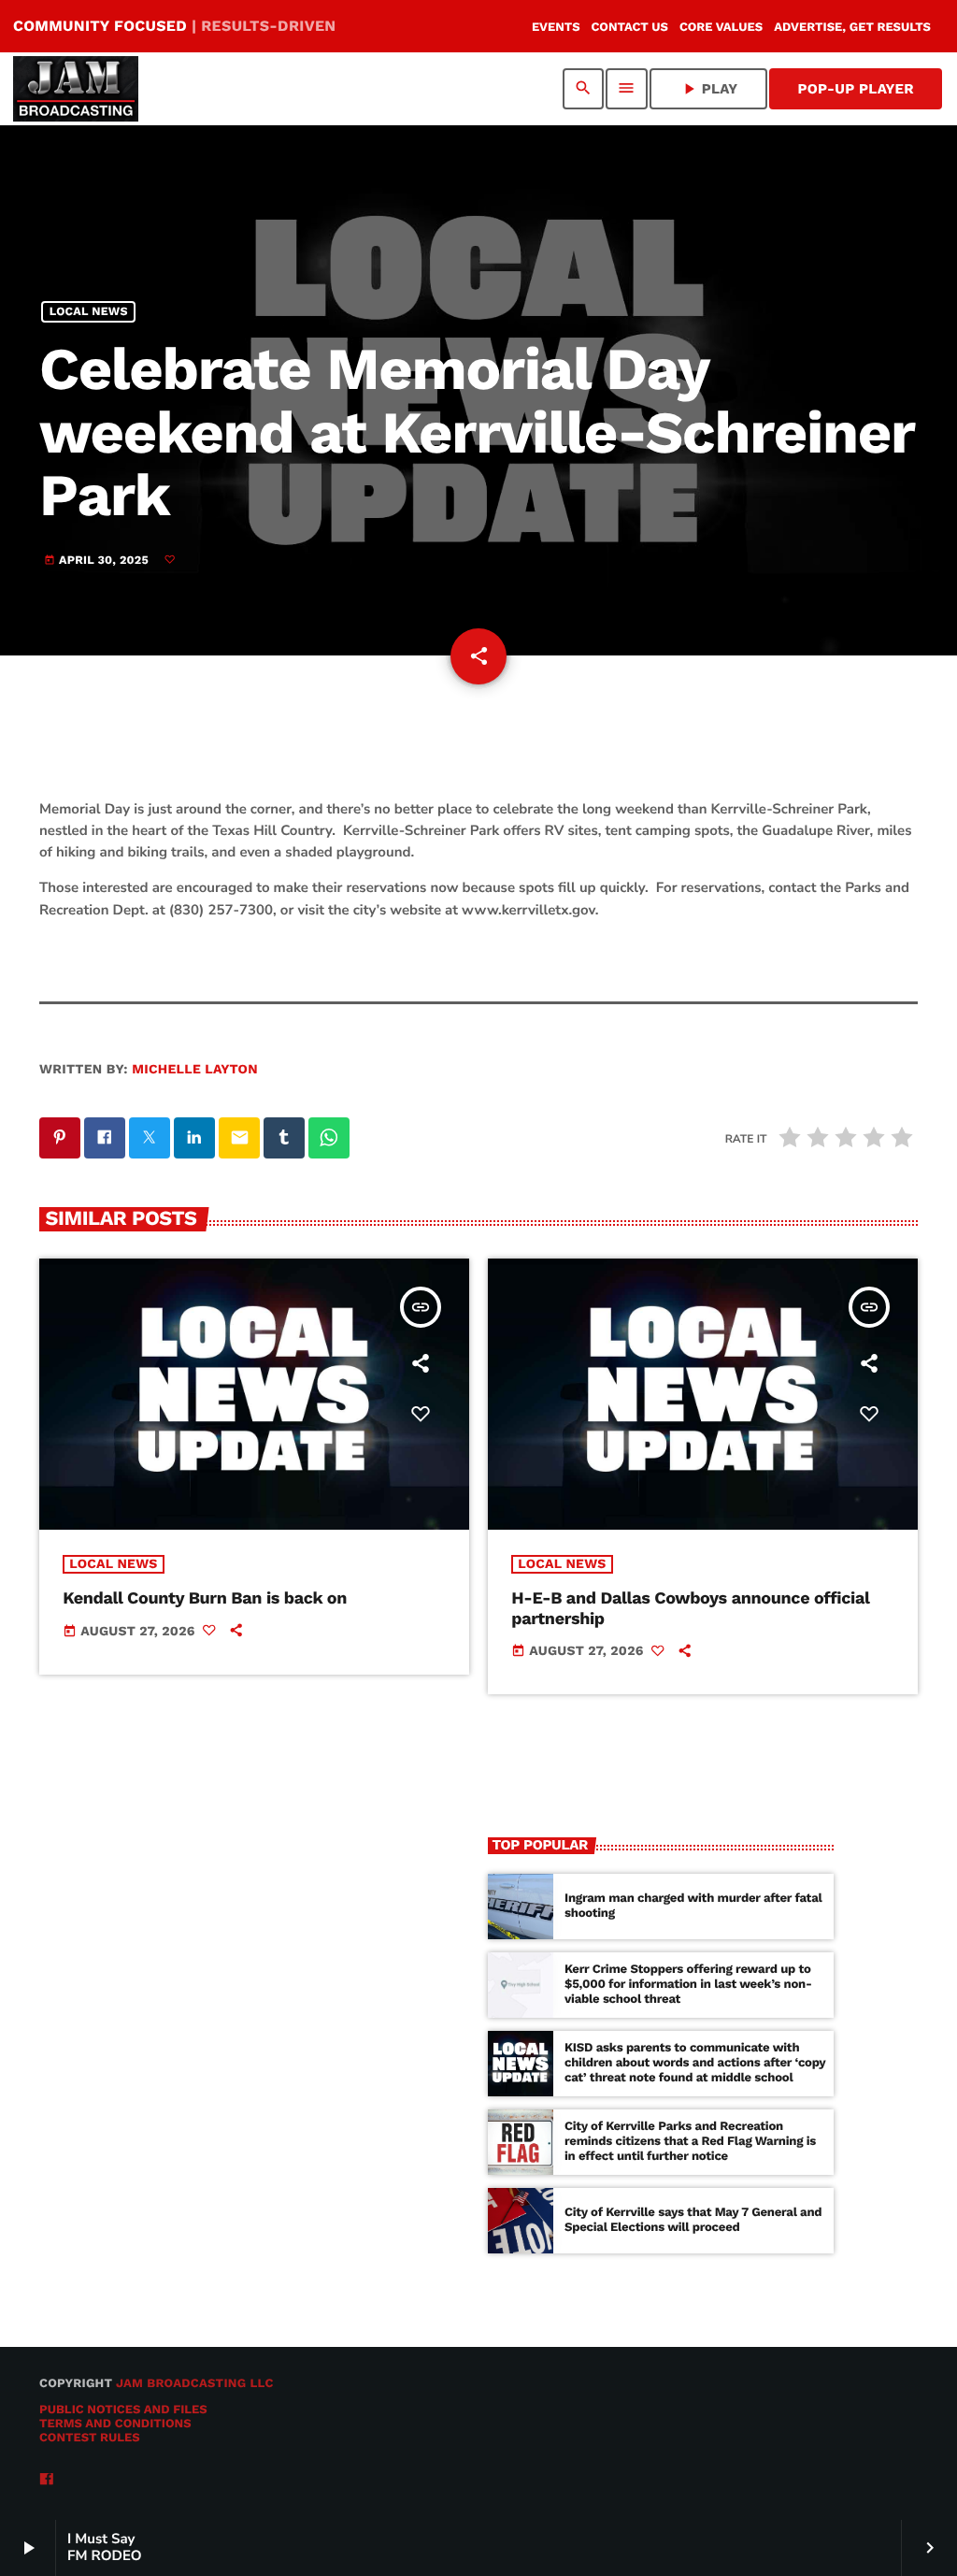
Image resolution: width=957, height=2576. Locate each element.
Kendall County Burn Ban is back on (205, 1598)
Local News (89, 312)
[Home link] (76, 89)
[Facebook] (47, 2480)
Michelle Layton (195, 1070)
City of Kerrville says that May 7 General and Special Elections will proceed (693, 2220)
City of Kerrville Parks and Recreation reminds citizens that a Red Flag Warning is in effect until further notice (690, 2142)
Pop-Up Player (856, 89)
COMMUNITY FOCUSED (174, 26)
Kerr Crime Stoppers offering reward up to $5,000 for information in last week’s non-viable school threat (688, 1985)
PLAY (709, 89)
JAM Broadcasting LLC (195, 2384)
